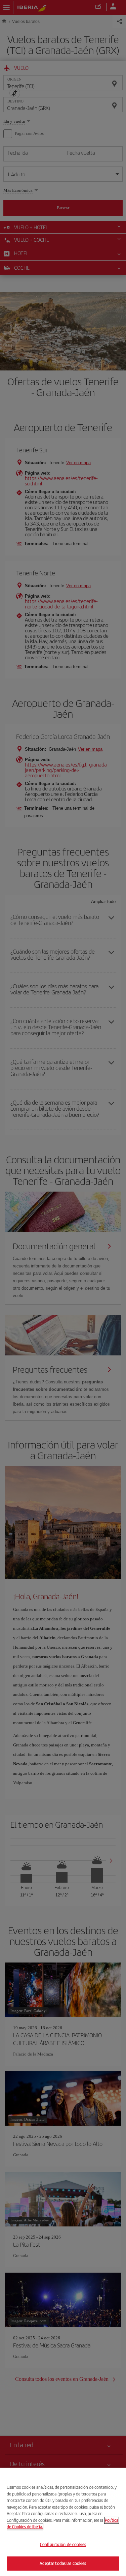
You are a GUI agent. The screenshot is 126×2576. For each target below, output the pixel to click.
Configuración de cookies (63, 2544)
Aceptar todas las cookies (63, 2563)
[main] (63, 2522)
